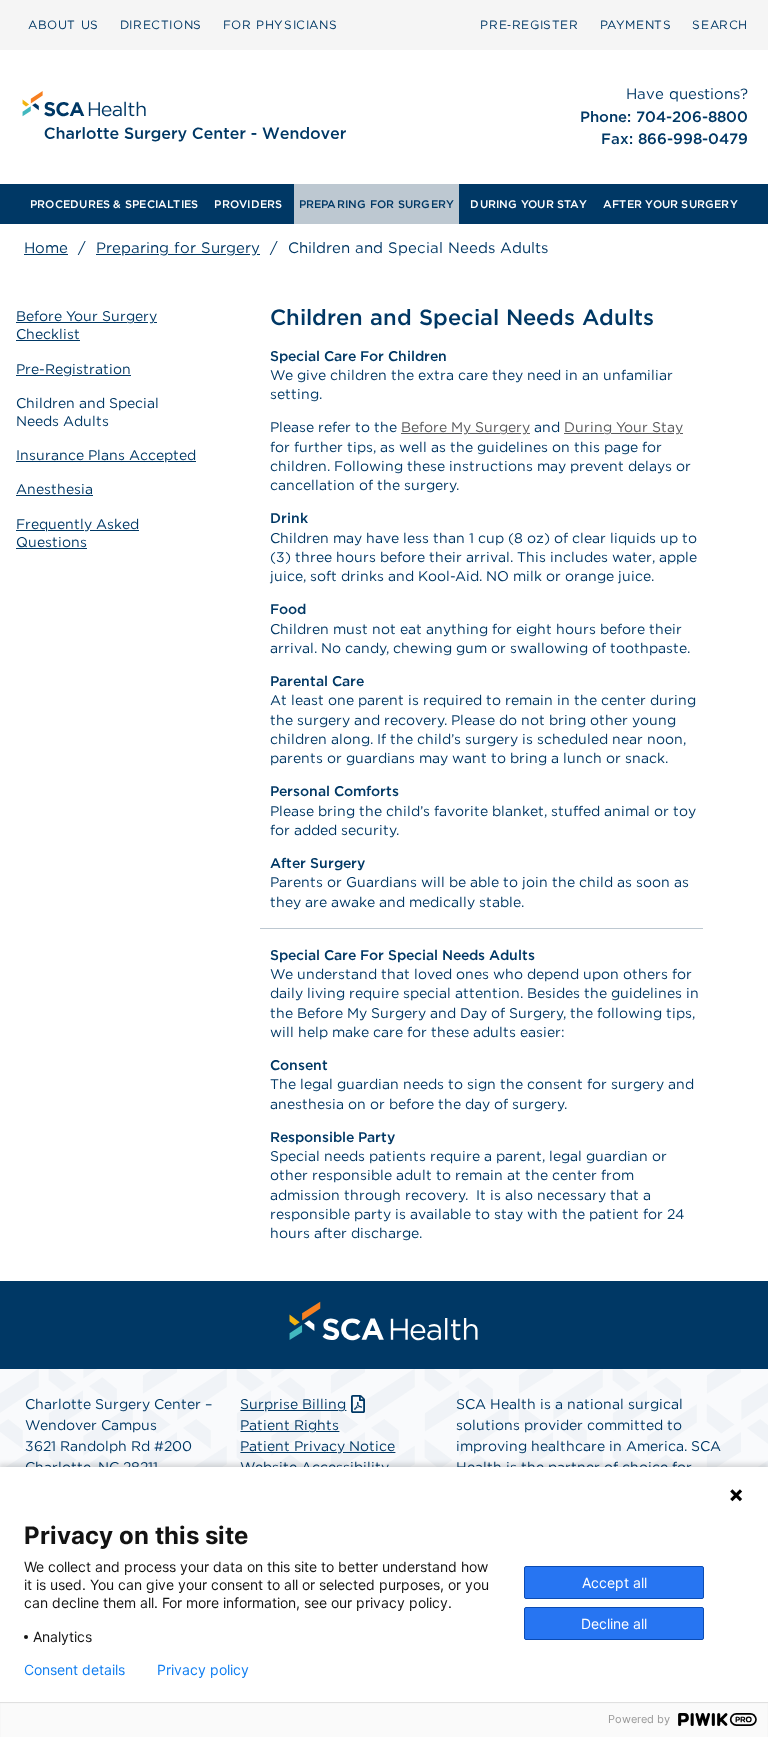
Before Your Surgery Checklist (86, 325)
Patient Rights (289, 1425)
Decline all (614, 1623)
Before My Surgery (465, 427)
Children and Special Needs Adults (87, 412)
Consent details (74, 1670)
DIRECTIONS (161, 24)
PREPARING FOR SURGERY (377, 204)
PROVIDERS (248, 204)
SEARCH (720, 24)
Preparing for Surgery (178, 248)
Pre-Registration (73, 369)
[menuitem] (63, 25)
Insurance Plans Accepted (106, 455)
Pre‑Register (529, 24)
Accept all (614, 1582)
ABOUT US (63, 24)
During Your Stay (623, 427)
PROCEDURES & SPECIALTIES (114, 204)
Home (46, 248)
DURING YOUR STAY (528, 204)
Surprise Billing (293, 1404)
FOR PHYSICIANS (280, 24)
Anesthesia (54, 489)
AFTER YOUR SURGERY (670, 204)
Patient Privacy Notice (317, 1446)
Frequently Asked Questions (77, 533)
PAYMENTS (636, 24)
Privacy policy (203, 1670)
